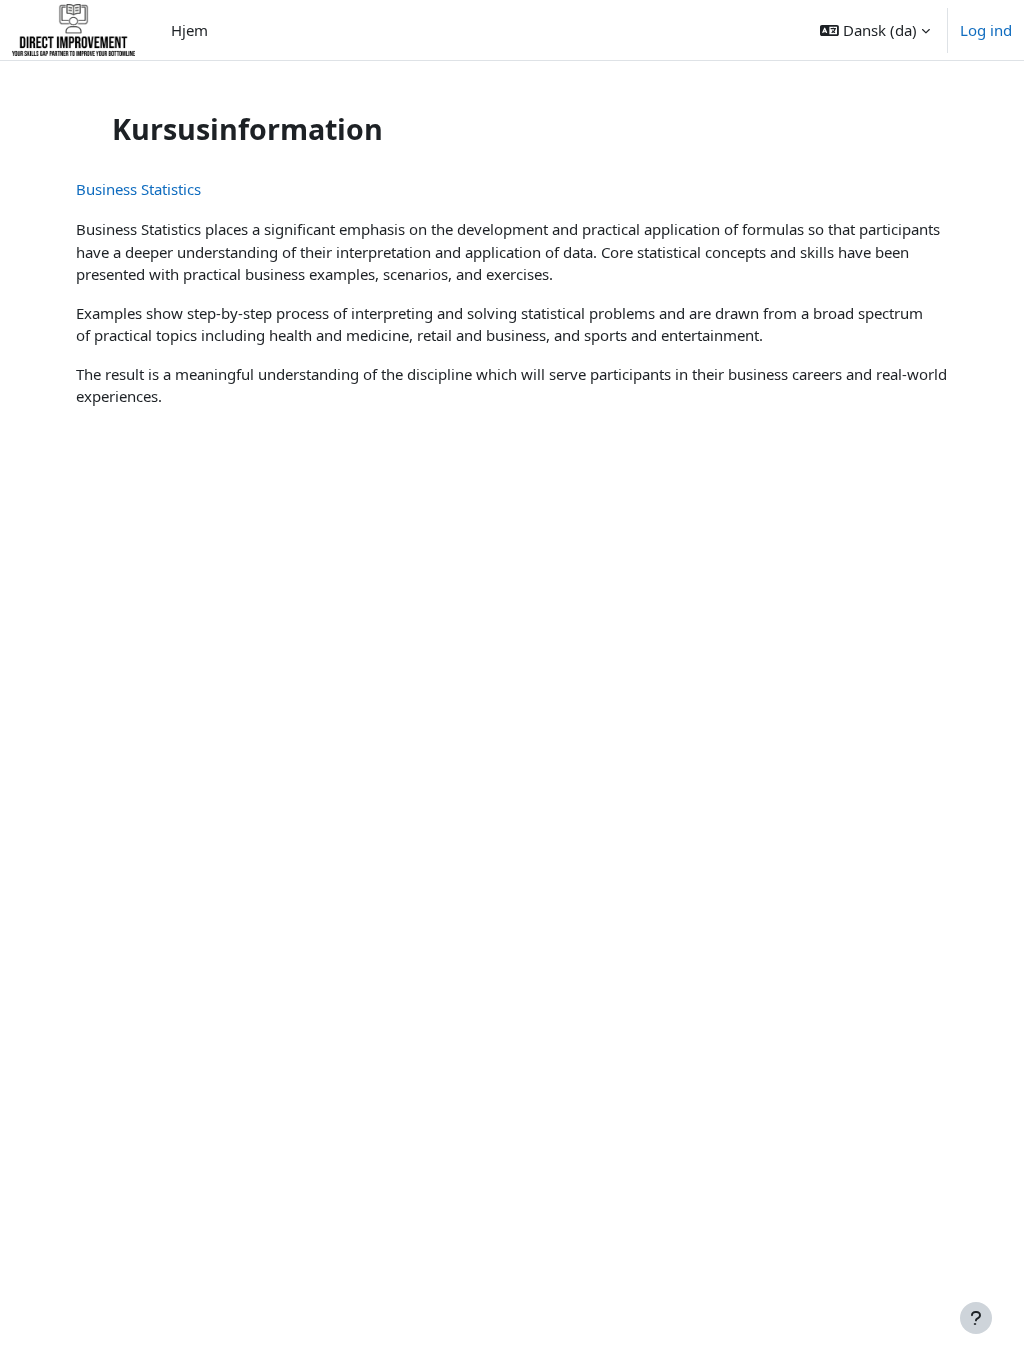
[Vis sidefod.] (976, 1318)
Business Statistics (138, 189)
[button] (875, 30)
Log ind (986, 30)
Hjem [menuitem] (189, 30)
